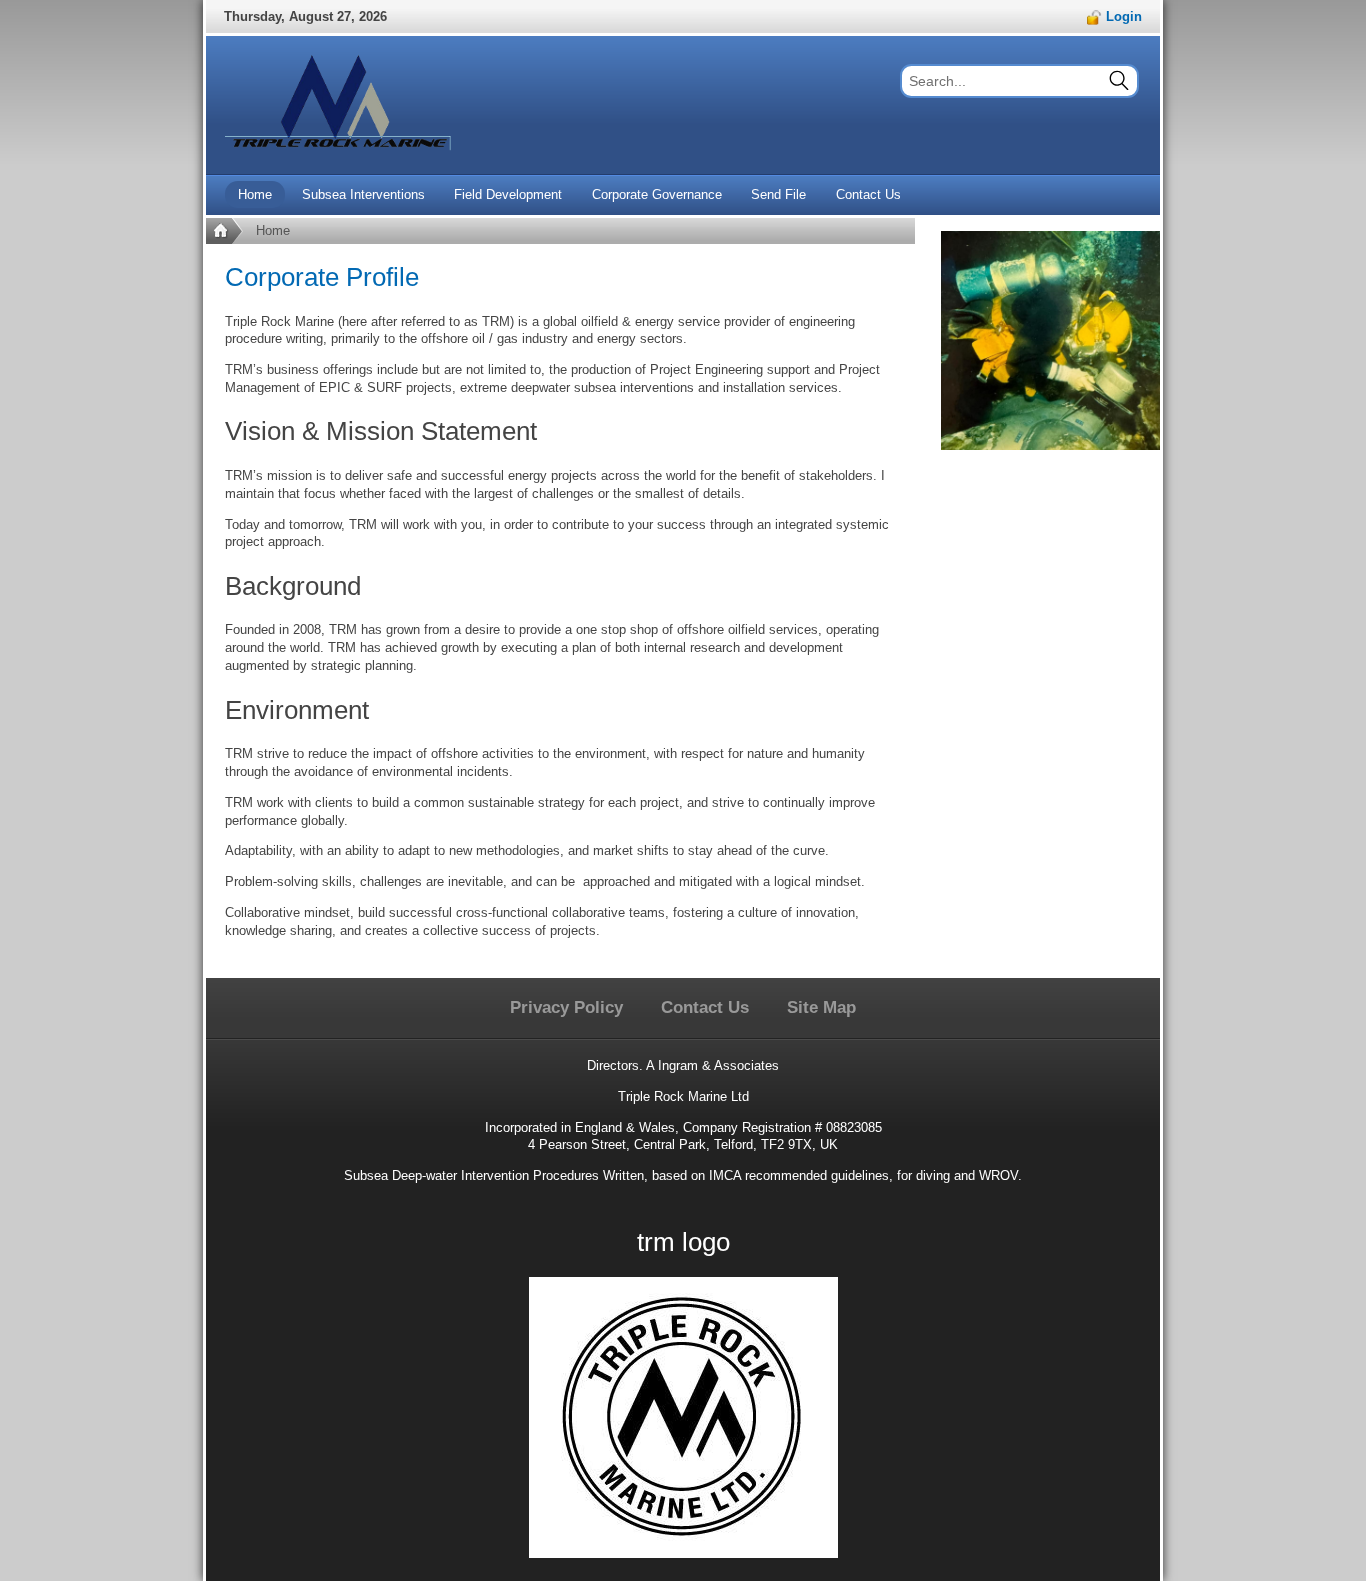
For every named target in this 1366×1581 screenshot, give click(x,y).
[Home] (224, 231)
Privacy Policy (566, 1007)
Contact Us (868, 194)
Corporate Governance (657, 194)
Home (255, 194)
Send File (778, 194)
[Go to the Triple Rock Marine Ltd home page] (338, 105)
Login (1122, 16)
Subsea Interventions (363, 194)
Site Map (821, 1007)
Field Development (508, 194)
